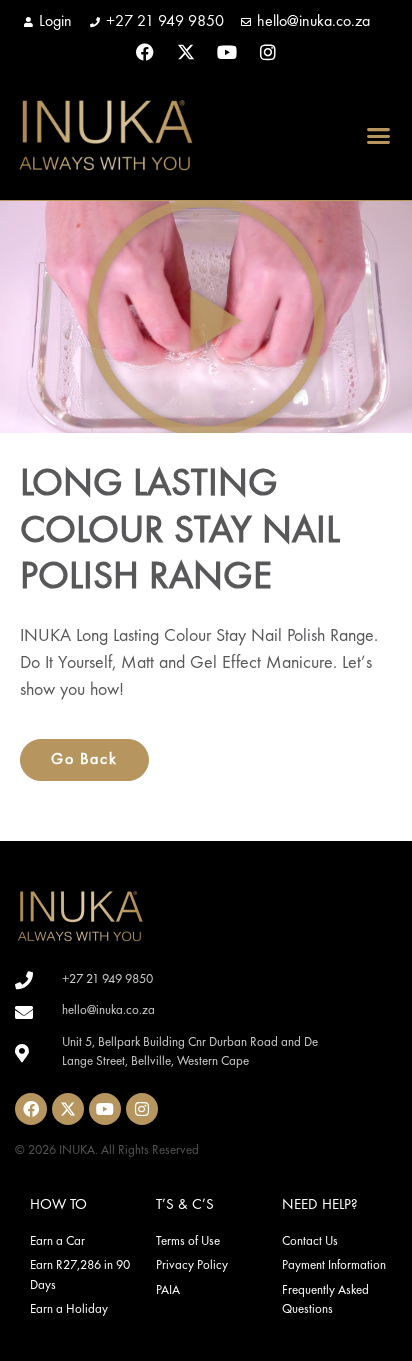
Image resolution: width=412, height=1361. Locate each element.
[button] (379, 135)
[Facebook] (145, 52)
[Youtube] (227, 52)
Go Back (84, 760)
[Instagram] (268, 52)
